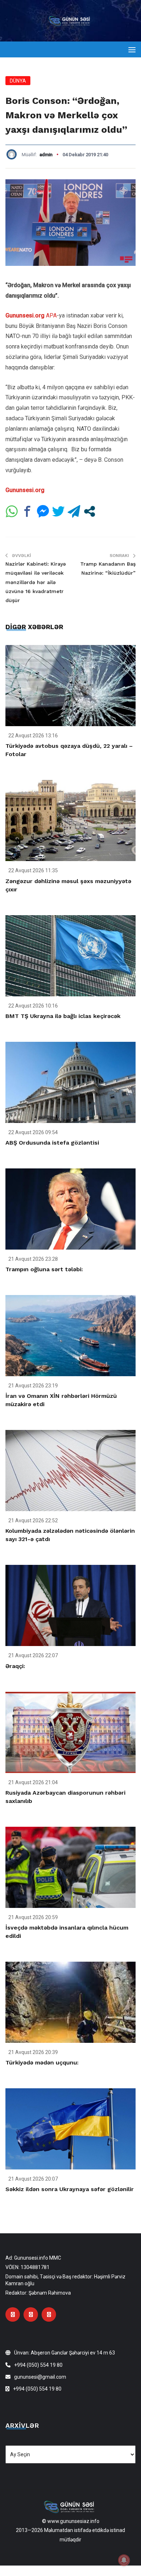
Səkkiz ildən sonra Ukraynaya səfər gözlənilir (70, 2189)
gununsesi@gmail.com (40, 2377)
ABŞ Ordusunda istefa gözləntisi (52, 1143)
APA (51, 315)
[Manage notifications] (124, 2560)
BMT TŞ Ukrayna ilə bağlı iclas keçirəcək (63, 1016)
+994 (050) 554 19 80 (38, 2365)
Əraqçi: (15, 1666)
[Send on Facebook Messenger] (43, 511)
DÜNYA (18, 81)
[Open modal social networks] (89, 511)
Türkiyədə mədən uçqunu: (42, 2062)
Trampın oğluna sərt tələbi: (44, 1269)
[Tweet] (58, 511)
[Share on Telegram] (74, 511)
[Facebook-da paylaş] (27, 511)
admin (46, 155)
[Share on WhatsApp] (12, 511)
